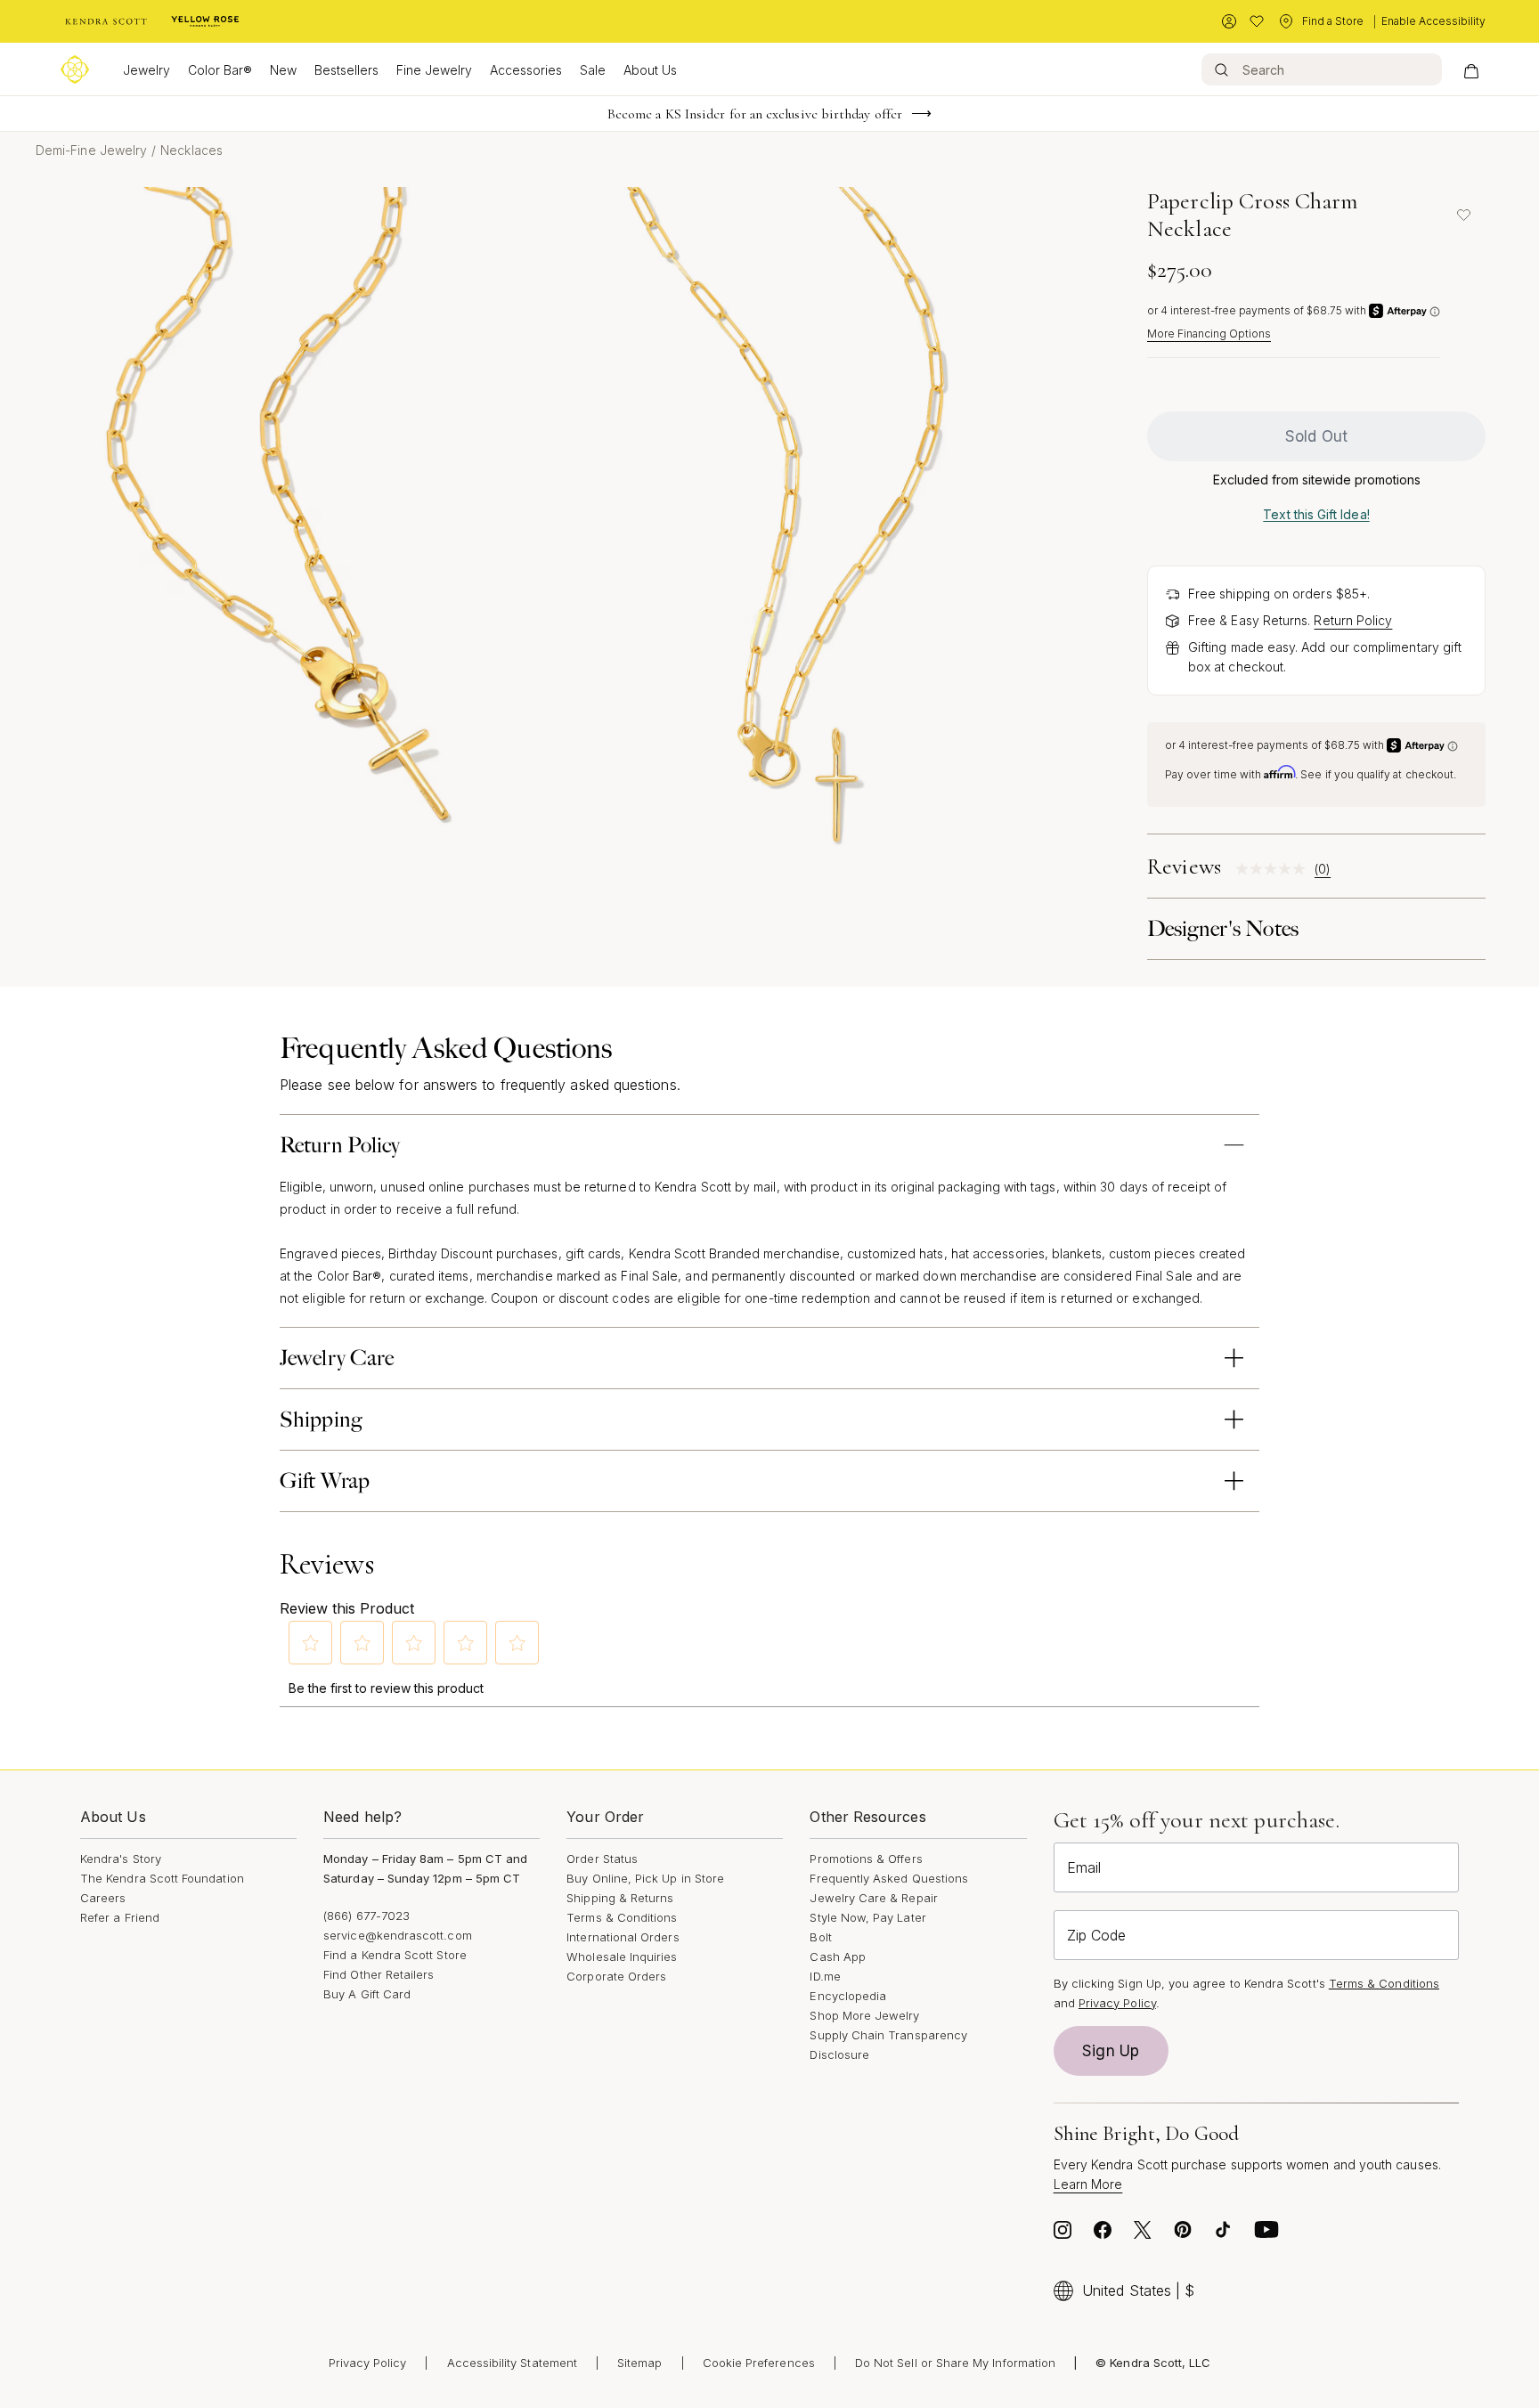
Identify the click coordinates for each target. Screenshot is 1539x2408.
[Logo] (75, 69)
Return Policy (1353, 620)
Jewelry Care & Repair (873, 1898)
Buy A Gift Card (367, 1994)
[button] (311, 1643)
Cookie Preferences (759, 2363)
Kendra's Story (121, 1859)
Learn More (1088, 2184)
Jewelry (147, 70)
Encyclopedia (848, 1996)
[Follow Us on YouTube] (1266, 2234)
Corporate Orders (616, 1976)
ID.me (825, 1976)
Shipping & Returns (620, 1898)
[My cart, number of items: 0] (1471, 69)
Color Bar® (220, 70)
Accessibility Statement (513, 2363)
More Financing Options (1209, 334)
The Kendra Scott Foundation (162, 1878)
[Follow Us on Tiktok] (1223, 2234)
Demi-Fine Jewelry (91, 150)
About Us (650, 70)
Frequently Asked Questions (889, 1878)
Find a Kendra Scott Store (395, 1955)
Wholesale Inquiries (622, 1956)
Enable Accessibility (1433, 21)
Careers (103, 1898)
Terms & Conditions (622, 1917)
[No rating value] (1275, 869)
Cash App (838, 1956)
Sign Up (1111, 2051)
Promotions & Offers (866, 1859)
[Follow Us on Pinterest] (1183, 2234)
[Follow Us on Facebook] (1103, 2234)
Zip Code (1096, 1935)
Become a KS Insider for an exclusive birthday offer (755, 114)
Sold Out (1316, 436)
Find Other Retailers (379, 1974)
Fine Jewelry (434, 70)
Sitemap (639, 2363)
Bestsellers (346, 70)
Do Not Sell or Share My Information (955, 2363)
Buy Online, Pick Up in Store (645, 1878)
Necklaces (191, 150)
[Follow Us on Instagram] (1063, 2234)
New (283, 70)
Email (1084, 1867)
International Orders (623, 1937)
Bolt (820, 1937)
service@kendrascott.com (398, 1935)
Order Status (602, 1859)
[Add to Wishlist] (1463, 215)
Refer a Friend (120, 1917)
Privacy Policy (1117, 2003)
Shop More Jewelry (864, 2015)
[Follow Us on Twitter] (1143, 2234)
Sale (593, 70)
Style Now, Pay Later (867, 1917)
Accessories (526, 70)
